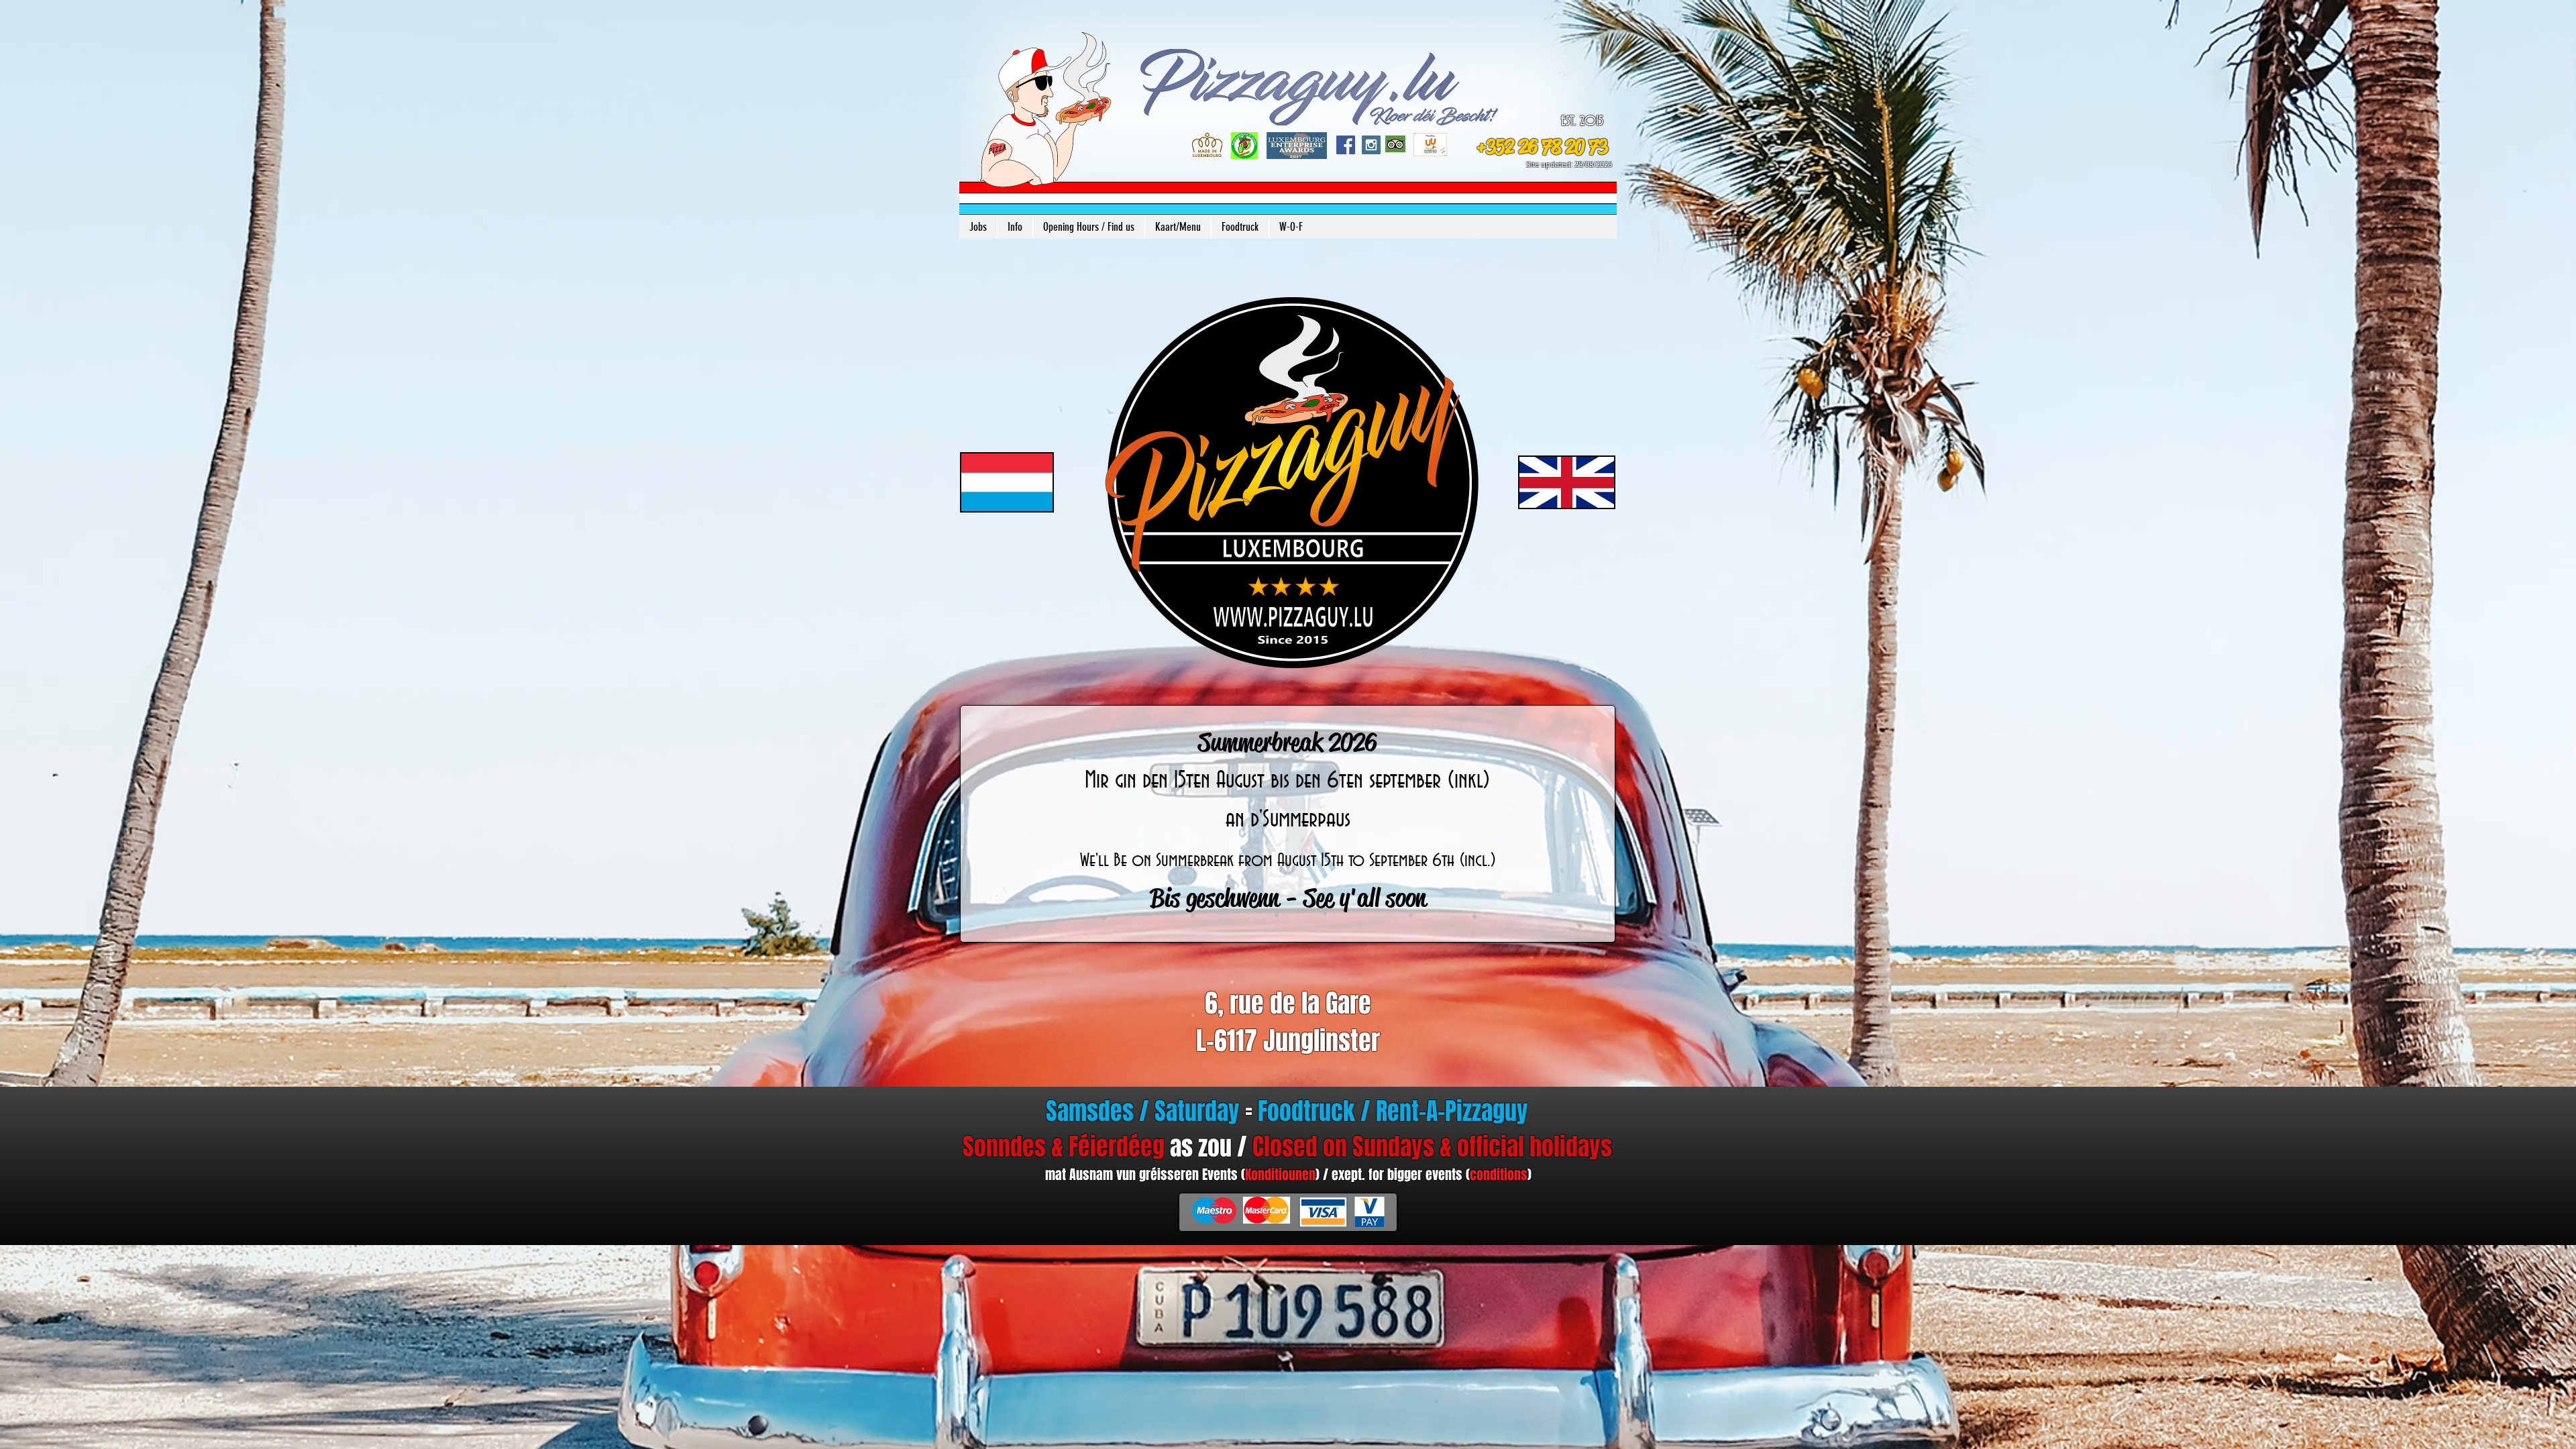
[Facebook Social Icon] (1346, 145)
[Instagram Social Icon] (1371, 145)
